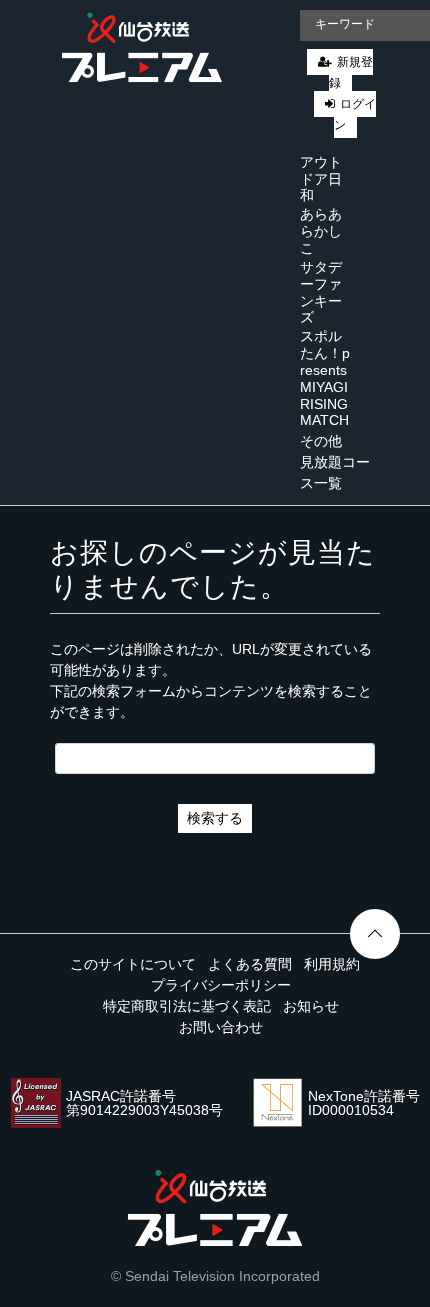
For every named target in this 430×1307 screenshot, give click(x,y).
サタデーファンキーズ (321, 292)
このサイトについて (133, 964)
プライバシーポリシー (221, 985)
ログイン (355, 114)
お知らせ (311, 1006)
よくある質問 (250, 964)
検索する (215, 818)
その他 (321, 441)
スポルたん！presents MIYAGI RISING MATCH (325, 378)
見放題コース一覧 (335, 472)
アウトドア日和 (321, 179)
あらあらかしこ (321, 231)
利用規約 (332, 964)
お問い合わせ (221, 1027)
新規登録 (351, 72)
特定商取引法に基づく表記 (187, 1006)
